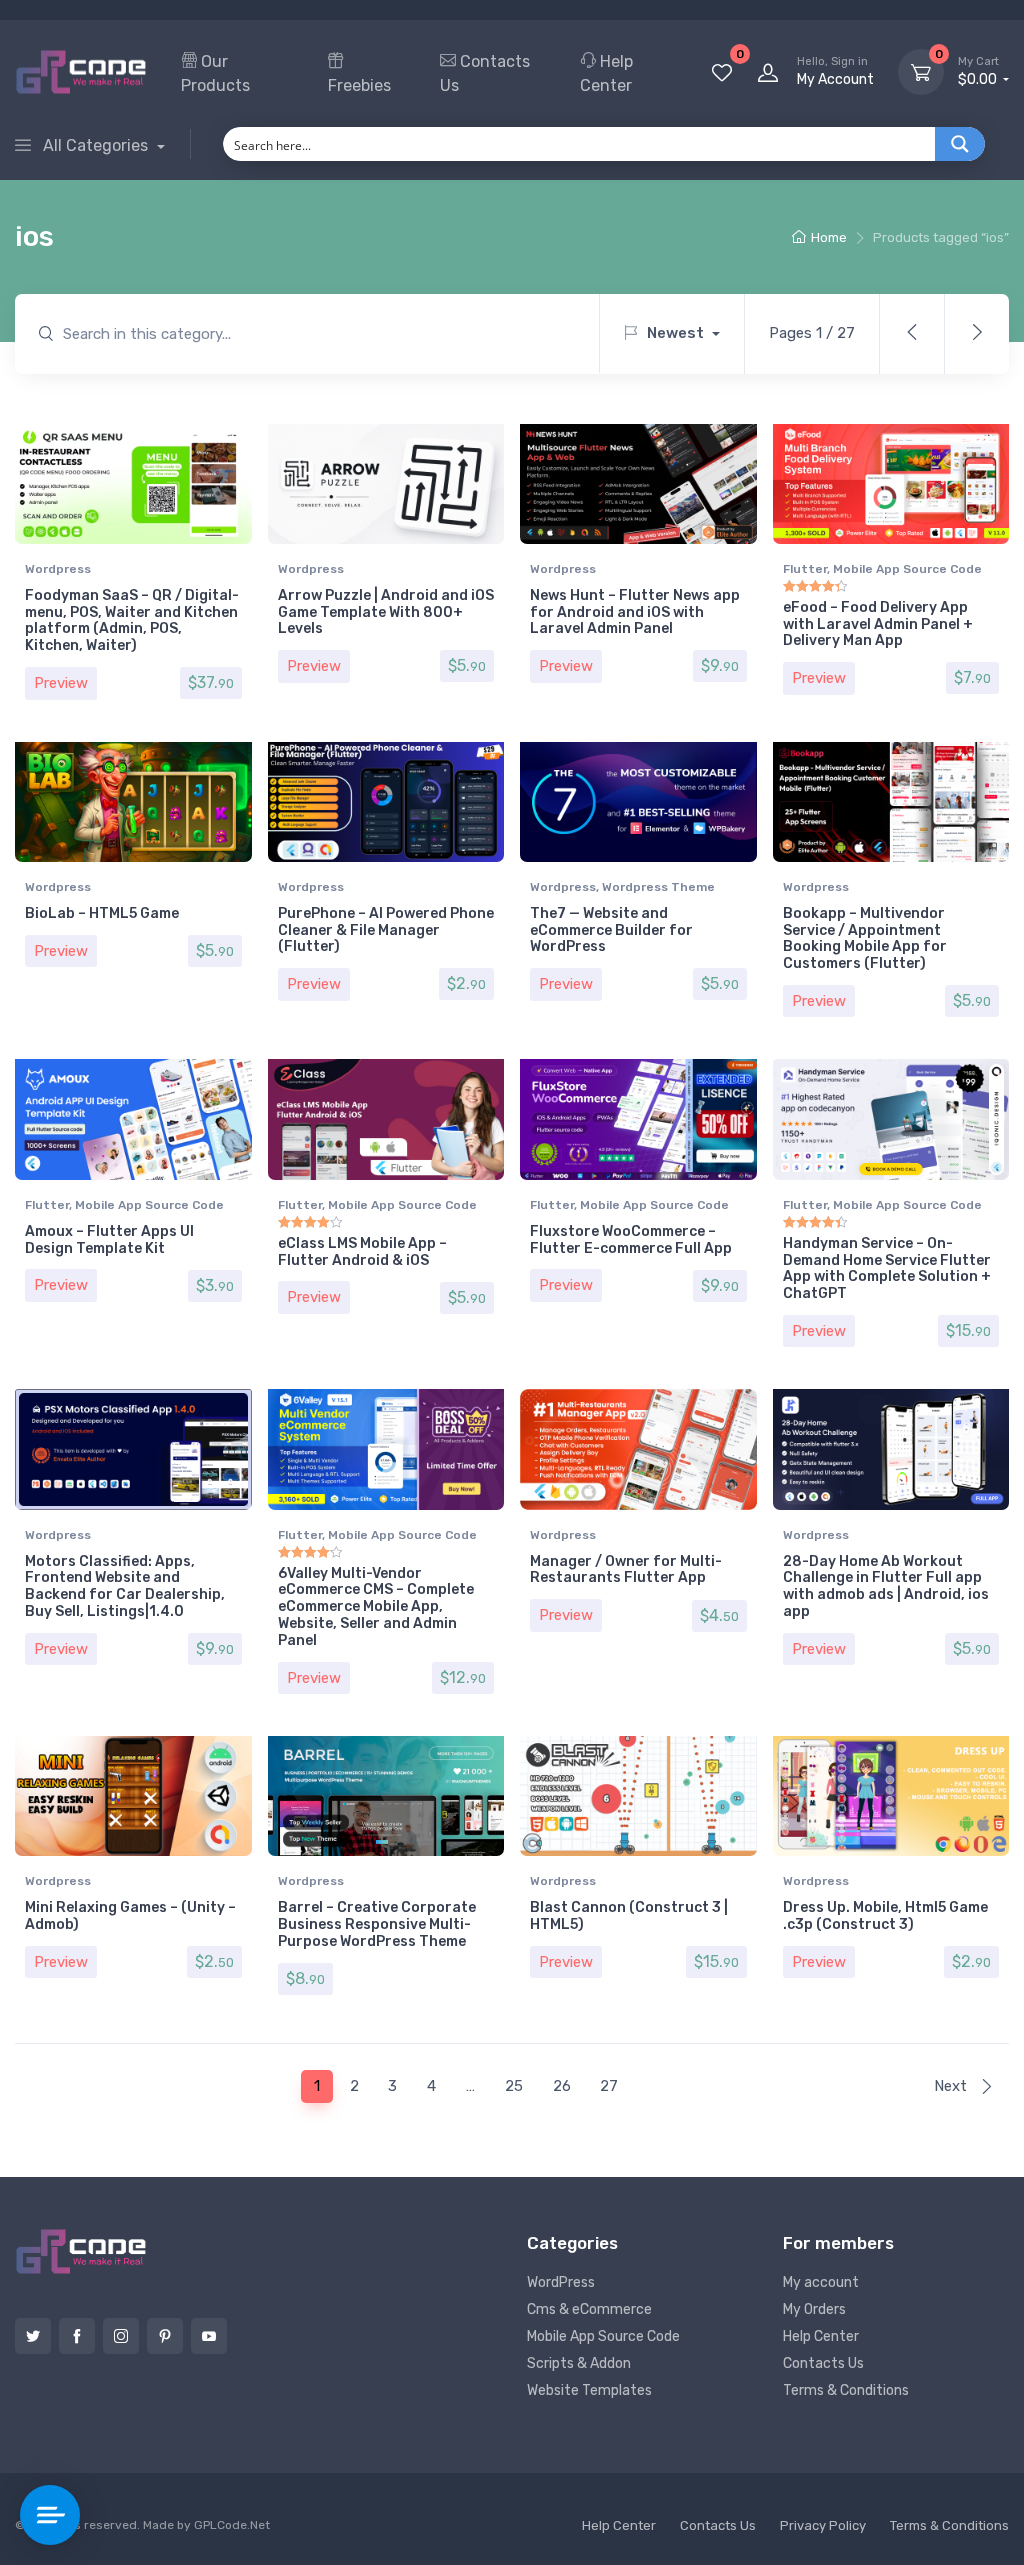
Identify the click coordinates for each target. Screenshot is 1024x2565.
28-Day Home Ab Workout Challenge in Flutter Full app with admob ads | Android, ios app (886, 1586)
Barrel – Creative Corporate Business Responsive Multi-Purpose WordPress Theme (377, 1924)
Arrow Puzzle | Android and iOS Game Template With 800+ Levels (386, 612)
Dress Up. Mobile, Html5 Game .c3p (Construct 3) (885, 1916)
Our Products (215, 73)
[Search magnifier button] (960, 144)
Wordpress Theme (658, 887)
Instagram (121, 2336)
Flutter (805, 569)
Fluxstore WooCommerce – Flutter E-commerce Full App (631, 1240)
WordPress (561, 2282)
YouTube (209, 2336)
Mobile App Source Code (907, 569)
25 (514, 2086)
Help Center (606, 73)
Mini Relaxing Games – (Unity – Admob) (130, 1916)
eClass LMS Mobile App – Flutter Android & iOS (362, 1252)
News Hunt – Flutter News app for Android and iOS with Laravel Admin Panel (635, 612)
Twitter (33, 2336)
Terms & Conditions (846, 2390)
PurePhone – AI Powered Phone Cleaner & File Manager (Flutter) (386, 930)
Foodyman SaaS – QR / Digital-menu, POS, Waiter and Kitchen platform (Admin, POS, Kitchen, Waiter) (132, 620)
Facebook (77, 2336)
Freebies (359, 85)
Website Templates (589, 2390)
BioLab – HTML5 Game (102, 913)
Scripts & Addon (579, 2363)
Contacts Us (485, 73)
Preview (61, 683)
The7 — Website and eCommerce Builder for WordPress (611, 930)
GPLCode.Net (232, 2525)
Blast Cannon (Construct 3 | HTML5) (629, 1916)
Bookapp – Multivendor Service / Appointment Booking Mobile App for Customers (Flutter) (865, 938)
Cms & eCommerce (589, 2309)
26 (562, 2086)
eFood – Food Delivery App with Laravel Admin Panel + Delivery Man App (878, 624)
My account (821, 2282)
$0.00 (979, 71)
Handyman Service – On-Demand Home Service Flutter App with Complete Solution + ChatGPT (887, 1268)
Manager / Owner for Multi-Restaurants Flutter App (626, 1570)
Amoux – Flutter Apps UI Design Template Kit (109, 1240)
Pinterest (165, 2336)
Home (829, 237)
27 (609, 2086)
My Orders (814, 2309)
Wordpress (58, 569)
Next (952, 2086)
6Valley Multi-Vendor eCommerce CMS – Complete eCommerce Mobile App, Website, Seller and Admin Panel (376, 1607)
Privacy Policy (823, 2525)
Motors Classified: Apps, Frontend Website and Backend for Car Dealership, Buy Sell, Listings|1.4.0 (125, 1586)
